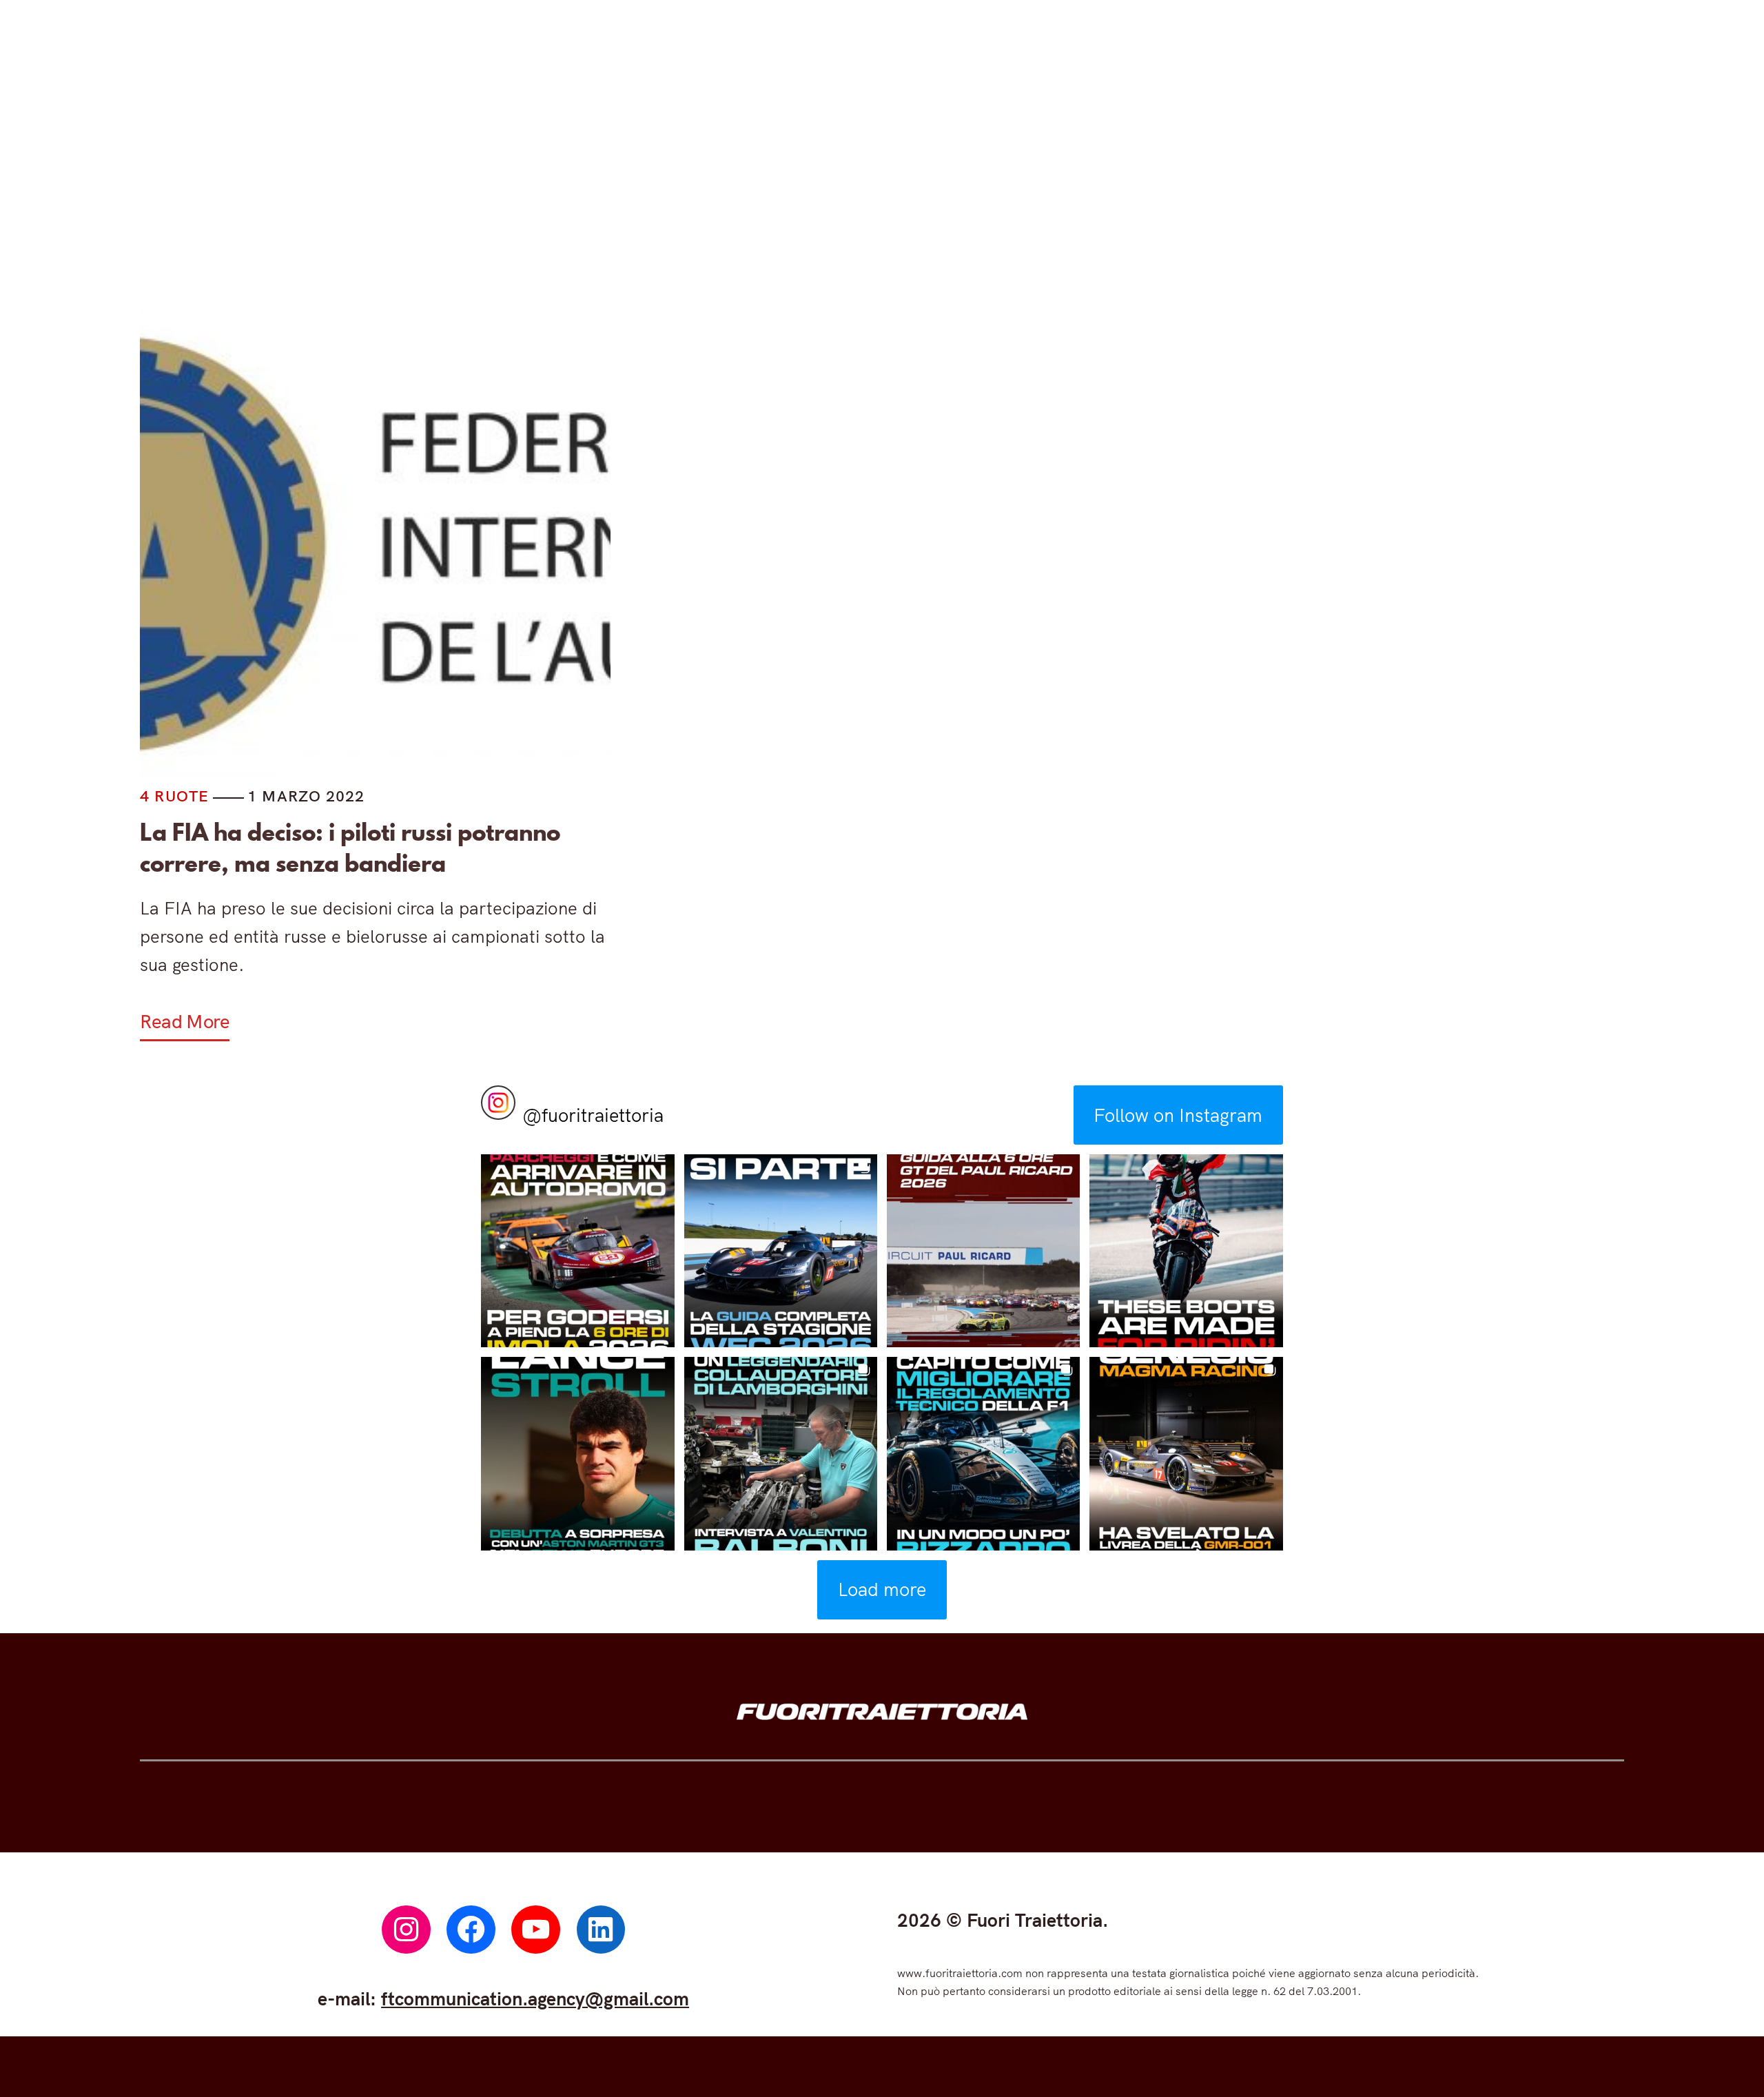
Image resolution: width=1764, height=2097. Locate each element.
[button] (577, 1251)
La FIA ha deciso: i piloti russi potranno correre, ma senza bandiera (350, 848)
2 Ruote (758, 191)
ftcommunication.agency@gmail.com (535, 1998)
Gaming (892, 191)
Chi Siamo (1232, 191)
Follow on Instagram (1178, 1115)
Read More (185, 1021)
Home (514, 191)
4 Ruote (625, 191)
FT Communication (1057, 191)
